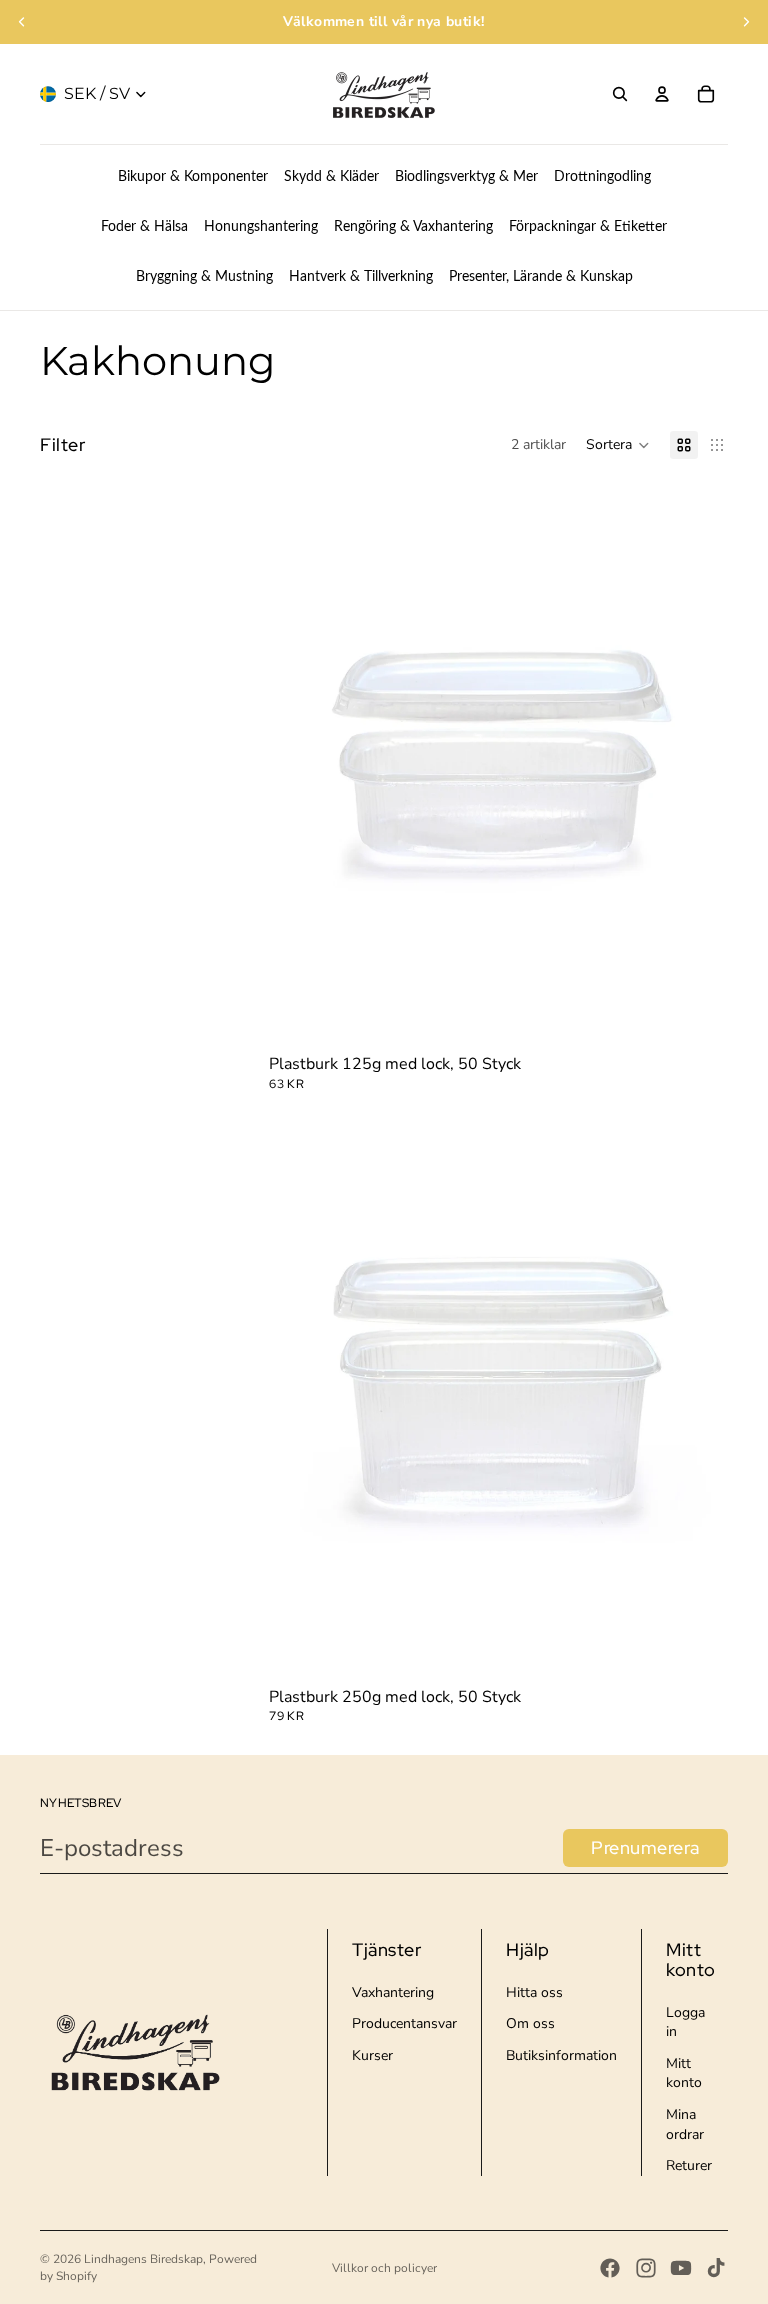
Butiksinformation (561, 2055)
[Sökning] (620, 94)
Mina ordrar (685, 2124)
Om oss (530, 2023)
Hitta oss (534, 1992)
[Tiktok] (716, 2268)
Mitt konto (684, 2073)
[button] (618, 445)
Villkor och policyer (384, 2268)
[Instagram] (646, 2268)
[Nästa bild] (746, 22)
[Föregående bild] (22, 22)
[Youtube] (681, 2268)
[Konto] (662, 94)
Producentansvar (404, 2023)
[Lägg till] (697, 1018)
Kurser (372, 2055)
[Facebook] (610, 2268)
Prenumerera (645, 1847)
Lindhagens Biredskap (143, 2259)
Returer (689, 2165)
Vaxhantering (393, 1992)
